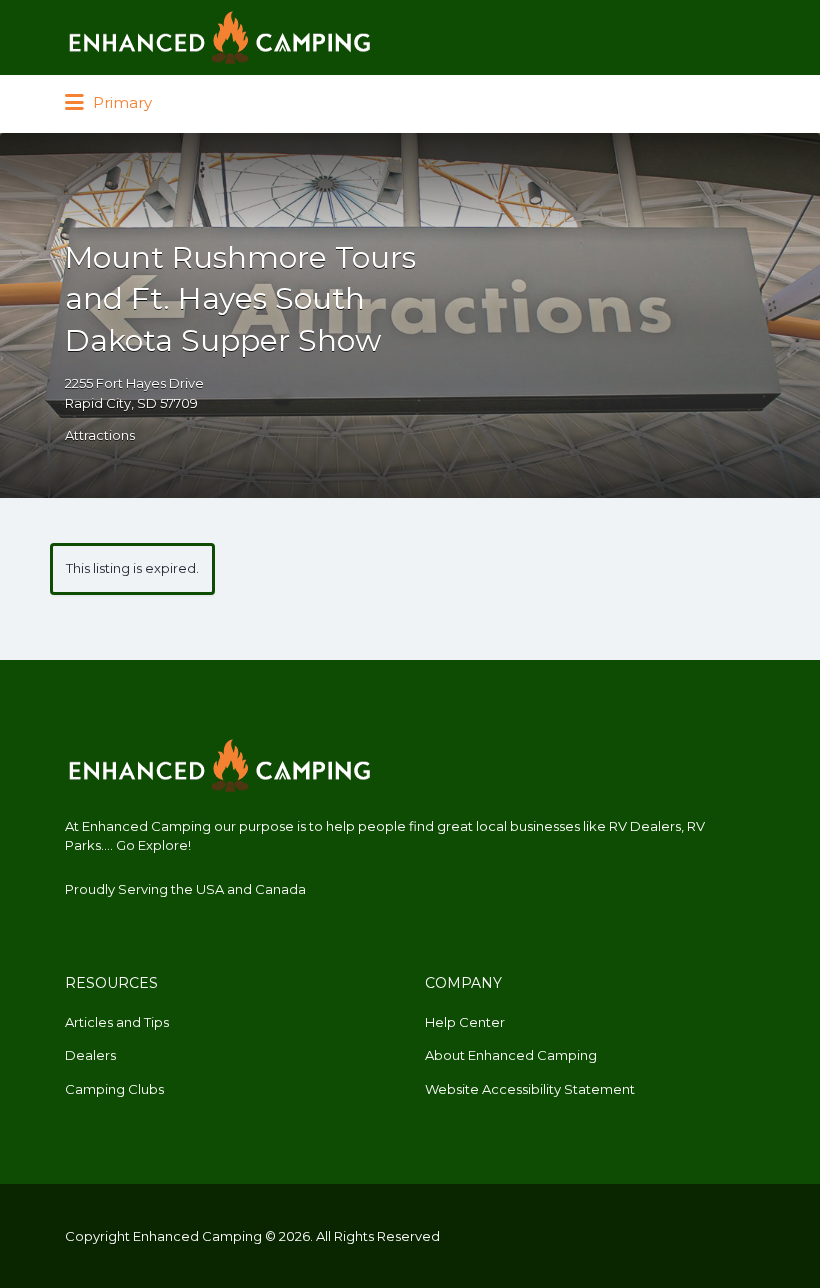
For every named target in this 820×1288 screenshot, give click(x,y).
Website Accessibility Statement (530, 1089)
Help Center (465, 1022)
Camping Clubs (114, 1089)
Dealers (90, 1055)
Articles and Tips (117, 1022)
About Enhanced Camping (511, 1055)
